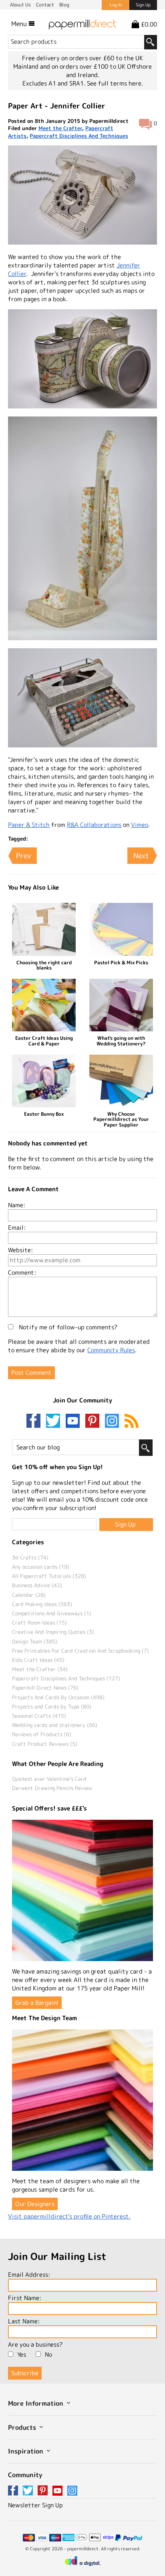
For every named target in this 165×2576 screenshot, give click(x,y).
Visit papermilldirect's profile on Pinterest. (69, 2216)
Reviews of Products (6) (42, 1734)
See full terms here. (115, 83)
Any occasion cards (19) (41, 1567)
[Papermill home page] (82, 23)
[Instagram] (112, 1422)
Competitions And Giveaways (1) (52, 1613)
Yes (22, 2355)
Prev (23, 856)
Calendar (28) (29, 1595)
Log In (116, 5)
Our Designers (35, 2204)
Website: (20, 1250)
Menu (20, 24)
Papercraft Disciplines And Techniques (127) (66, 1678)
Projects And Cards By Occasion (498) (58, 1697)
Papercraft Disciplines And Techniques (79, 136)
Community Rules (111, 1350)
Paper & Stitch (29, 825)
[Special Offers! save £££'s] (82, 1890)
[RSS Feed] (132, 1422)
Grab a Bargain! (37, 2003)
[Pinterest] (94, 1422)
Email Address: (29, 2275)
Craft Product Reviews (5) (45, 1744)
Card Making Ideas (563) (42, 1604)
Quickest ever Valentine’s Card (49, 1779)
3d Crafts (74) (30, 1557)
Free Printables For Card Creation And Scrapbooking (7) (80, 1651)
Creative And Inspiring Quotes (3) (53, 1632)
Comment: (22, 1273)
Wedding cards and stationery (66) (55, 1725)
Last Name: (24, 2321)
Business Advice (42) (37, 1585)
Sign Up (143, 5)
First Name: (25, 2298)
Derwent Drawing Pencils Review (52, 1788)
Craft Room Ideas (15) (39, 1623)
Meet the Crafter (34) (40, 1669)
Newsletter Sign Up (35, 2505)
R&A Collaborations (94, 825)
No (48, 2355)
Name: (17, 1205)
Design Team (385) (35, 1641)
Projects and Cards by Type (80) (52, 1706)
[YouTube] (74, 1422)
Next (141, 856)
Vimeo (140, 825)
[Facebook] (35, 1422)
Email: (17, 1228)
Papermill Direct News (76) (45, 1688)
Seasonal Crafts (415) (39, 1716)
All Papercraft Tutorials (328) (49, 1576)
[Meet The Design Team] (82, 2100)
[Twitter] (55, 1422)
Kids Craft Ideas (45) (38, 1660)
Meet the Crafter (60, 128)
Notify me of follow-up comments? (67, 1327)
